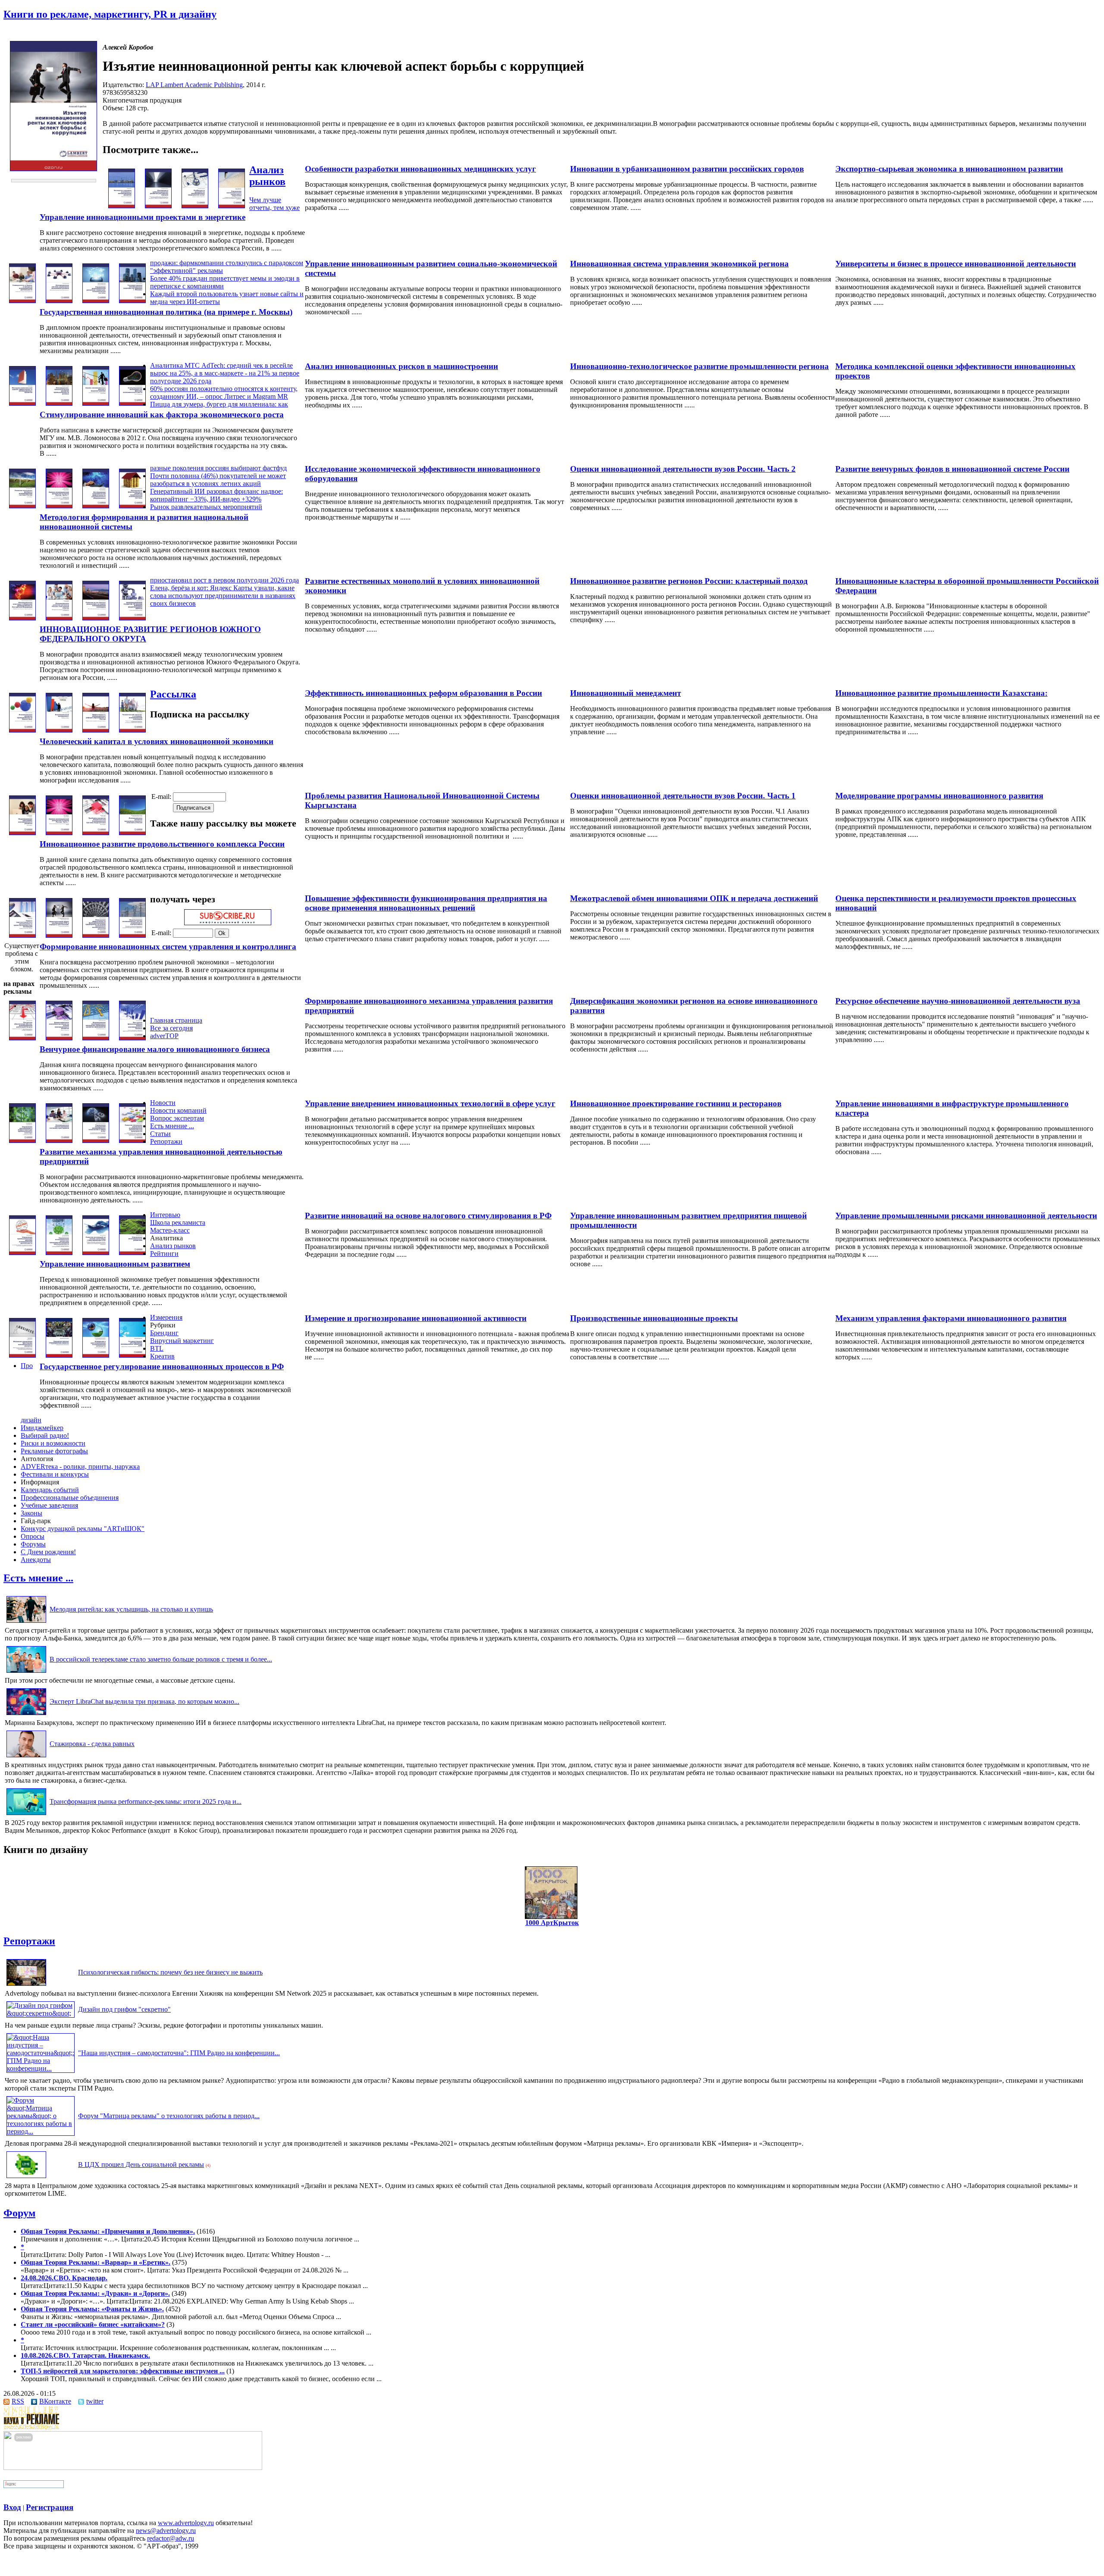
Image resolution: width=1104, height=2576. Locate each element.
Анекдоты (36, 1560)
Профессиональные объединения (70, 1498)
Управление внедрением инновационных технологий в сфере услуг (430, 1103)
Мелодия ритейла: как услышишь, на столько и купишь (131, 1609)
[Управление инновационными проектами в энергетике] (232, 206)
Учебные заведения (49, 1505)
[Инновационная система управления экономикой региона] (59, 301)
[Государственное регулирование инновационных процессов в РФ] (132, 1355)
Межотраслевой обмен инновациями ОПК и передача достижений (694, 898)
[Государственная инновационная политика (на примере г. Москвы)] (132, 301)
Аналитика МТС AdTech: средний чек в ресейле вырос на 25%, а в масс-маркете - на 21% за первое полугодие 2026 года (225, 373)
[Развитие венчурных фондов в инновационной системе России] (22, 506)
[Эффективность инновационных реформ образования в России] (96, 730)
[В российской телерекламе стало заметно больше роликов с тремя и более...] (26, 1673)
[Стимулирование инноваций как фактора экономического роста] (132, 403)
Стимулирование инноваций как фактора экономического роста (162, 415)
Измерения (166, 1317)
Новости (163, 1103)
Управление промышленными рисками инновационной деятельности (966, 1216)
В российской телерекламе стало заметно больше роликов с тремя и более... (161, 1659)
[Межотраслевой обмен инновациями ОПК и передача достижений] (59, 935)
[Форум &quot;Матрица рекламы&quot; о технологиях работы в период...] (41, 2131)
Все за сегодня (171, 1028)
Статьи (160, 1134)
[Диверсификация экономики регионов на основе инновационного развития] (59, 1038)
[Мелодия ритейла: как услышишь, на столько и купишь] (26, 1623)
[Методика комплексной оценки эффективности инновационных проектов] (22, 403)
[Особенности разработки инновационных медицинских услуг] (195, 206)
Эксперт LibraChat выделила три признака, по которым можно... (144, 1701)
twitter (95, 2401)
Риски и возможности (53, 1443)
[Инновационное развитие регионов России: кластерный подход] (59, 618)
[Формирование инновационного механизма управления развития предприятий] (96, 1038)
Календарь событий (50, 1490)
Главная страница (176, 1020)
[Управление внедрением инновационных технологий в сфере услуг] (96, 1141)
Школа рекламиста (178, 1222)
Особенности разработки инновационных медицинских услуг (420, 169)
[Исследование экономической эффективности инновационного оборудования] (96, 506)
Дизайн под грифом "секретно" (124, 2009)
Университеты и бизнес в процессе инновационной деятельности (956, 264)
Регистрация (50, 2507)
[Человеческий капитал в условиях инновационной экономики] (132, 730)
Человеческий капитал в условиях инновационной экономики (157, 741)
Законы (31, 1513)
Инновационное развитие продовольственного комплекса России (162, 844)
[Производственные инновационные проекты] (59, 1355)
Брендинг (164, 1333)
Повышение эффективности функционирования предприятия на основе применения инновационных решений (426, 903)
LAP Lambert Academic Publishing (194, 85)
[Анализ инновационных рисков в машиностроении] (96, 403)
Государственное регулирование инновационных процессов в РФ (162, 1366)
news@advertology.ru (166, 2531)
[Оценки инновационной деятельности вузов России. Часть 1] (59, 833)
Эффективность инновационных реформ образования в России (423, 693)
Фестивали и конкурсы (55, 1474)
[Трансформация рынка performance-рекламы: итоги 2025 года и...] (26, 1815)
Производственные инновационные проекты (654, 1318)
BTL (157, 1348)
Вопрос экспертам (177, 1118)
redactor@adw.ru (171, 2538)
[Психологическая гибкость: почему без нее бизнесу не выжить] (26, 1986)
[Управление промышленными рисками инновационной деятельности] (22, 1253)
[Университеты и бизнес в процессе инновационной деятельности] (22, 301)
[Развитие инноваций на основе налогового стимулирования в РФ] (96, 1253)
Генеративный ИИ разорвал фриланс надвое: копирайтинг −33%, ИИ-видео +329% (216, 495)
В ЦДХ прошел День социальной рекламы (141, 2164)
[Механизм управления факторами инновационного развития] (22, 1355)
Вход (12, 2507)
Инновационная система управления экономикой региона (679, 264)
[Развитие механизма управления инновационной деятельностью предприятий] (132, 1141)
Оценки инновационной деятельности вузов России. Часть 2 (683, 469)
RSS (18, 2401)
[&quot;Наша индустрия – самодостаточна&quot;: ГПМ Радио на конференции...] (41, 2068)
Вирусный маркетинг (182, 1341)
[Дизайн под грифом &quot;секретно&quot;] (41, 2013)
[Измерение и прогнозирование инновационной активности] (96, 1355)
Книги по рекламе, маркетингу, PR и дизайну (110, 14)
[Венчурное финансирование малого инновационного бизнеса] (132, 1038)
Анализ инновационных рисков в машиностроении (401, 366)
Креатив (162, 1356)
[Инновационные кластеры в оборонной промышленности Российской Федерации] (22, 618)
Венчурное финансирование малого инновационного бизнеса (155, 1049)
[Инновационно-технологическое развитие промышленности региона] (59, 403)
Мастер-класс (170, 1230)
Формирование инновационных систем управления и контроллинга (168, 947)
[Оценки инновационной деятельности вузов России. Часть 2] (59, 506)
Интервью (165, 1215)
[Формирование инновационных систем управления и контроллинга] (132, 935)
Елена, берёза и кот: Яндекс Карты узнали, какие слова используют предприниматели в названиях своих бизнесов (223, 596)
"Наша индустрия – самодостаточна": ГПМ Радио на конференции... (179, 2053)
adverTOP (164, 1036)
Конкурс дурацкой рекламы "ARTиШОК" (83, 1529)
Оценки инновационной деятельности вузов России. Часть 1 (683, 796)
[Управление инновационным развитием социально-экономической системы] (96, 301)
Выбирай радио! (45, 1435)
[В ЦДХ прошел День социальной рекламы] (26, 2178)
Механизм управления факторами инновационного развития (951, 1318)
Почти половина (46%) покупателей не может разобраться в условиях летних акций (218, 480)
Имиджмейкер (42, 1428)
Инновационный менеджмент (626, 693)
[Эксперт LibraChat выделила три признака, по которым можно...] (26, 1715)
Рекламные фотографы (54, 1451)
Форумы (33, 1544)
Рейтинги (164, 1254)
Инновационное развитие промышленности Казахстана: (941, 693)
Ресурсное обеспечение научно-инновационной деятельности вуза (958, 1001)
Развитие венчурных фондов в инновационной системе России (952, 469)
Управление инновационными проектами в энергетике (143, 217)
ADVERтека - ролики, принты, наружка (80, 1466)
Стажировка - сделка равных (92, 1744)
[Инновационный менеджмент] (59, 730)
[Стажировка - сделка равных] (26, 1757)
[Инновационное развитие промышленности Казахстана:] (22, 730)
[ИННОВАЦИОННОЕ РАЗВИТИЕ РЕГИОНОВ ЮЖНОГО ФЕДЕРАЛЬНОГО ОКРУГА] (132, 618)
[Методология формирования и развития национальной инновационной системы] (132, 506)
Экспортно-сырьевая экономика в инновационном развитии (949, 169)
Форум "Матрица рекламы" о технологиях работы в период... (169, 2116)
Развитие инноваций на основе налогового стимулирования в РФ (428, 1216)
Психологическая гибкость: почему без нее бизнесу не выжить (170, 1972)
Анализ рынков (267, 176)
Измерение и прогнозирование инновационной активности (416, 1318)
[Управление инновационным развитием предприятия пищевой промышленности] (59, 1253)
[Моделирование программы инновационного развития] (22, 833)
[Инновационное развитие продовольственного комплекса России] (132, 833)
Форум (19, 2213)
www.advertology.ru (186, 2523)
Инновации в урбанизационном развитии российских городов (687, 169)
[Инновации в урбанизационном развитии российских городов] (158, 206)
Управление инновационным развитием (115, 1264)
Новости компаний (178, 1110)
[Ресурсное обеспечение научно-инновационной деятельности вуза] (22, 1038)
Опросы (33, 1536)
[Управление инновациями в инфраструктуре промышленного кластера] (22, 1141)
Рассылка (173, 694)
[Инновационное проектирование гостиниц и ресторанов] (59, 1141)
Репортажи (166, 1141)
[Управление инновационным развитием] (132, 1253)
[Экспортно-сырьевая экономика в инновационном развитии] (122, 206)
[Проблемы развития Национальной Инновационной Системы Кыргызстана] (96, 833)
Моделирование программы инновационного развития (939, 796)
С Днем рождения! (48, 1552)
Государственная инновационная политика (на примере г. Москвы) (166, 312)
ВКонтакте (55, 2401)
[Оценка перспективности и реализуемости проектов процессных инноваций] (22, 935)
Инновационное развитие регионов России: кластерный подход (689, 581)
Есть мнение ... (172, 1126)
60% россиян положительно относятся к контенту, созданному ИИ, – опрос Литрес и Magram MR (224, 393)
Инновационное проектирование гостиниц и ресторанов (676, 1103)
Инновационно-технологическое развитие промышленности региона (699, 366)
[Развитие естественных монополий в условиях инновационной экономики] (96, 618)
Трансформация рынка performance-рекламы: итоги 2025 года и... (146, 1801)
